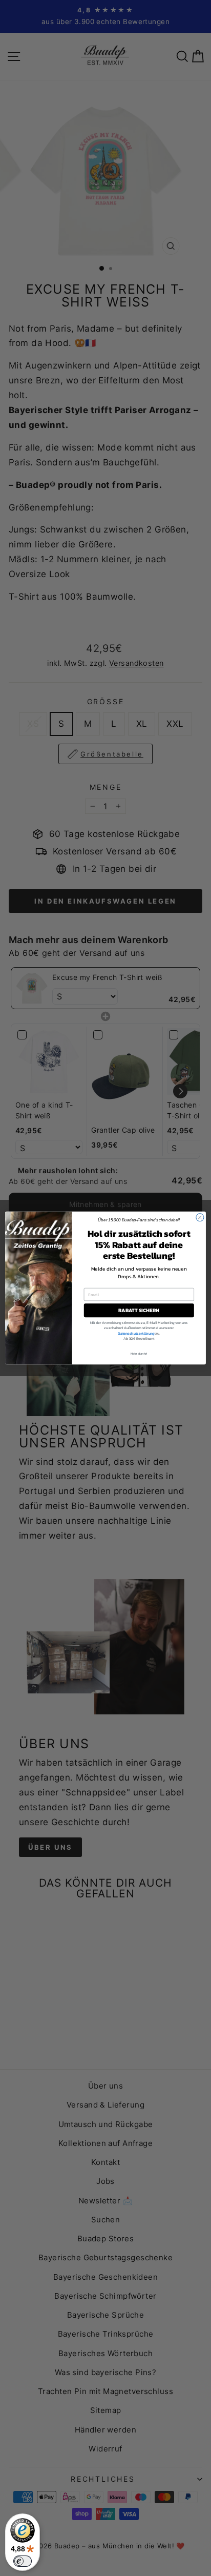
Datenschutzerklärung (136, 1333)
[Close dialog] (200, 1218)
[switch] (23, 2561)
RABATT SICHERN (139, 1310)
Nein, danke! (139, 1354)
